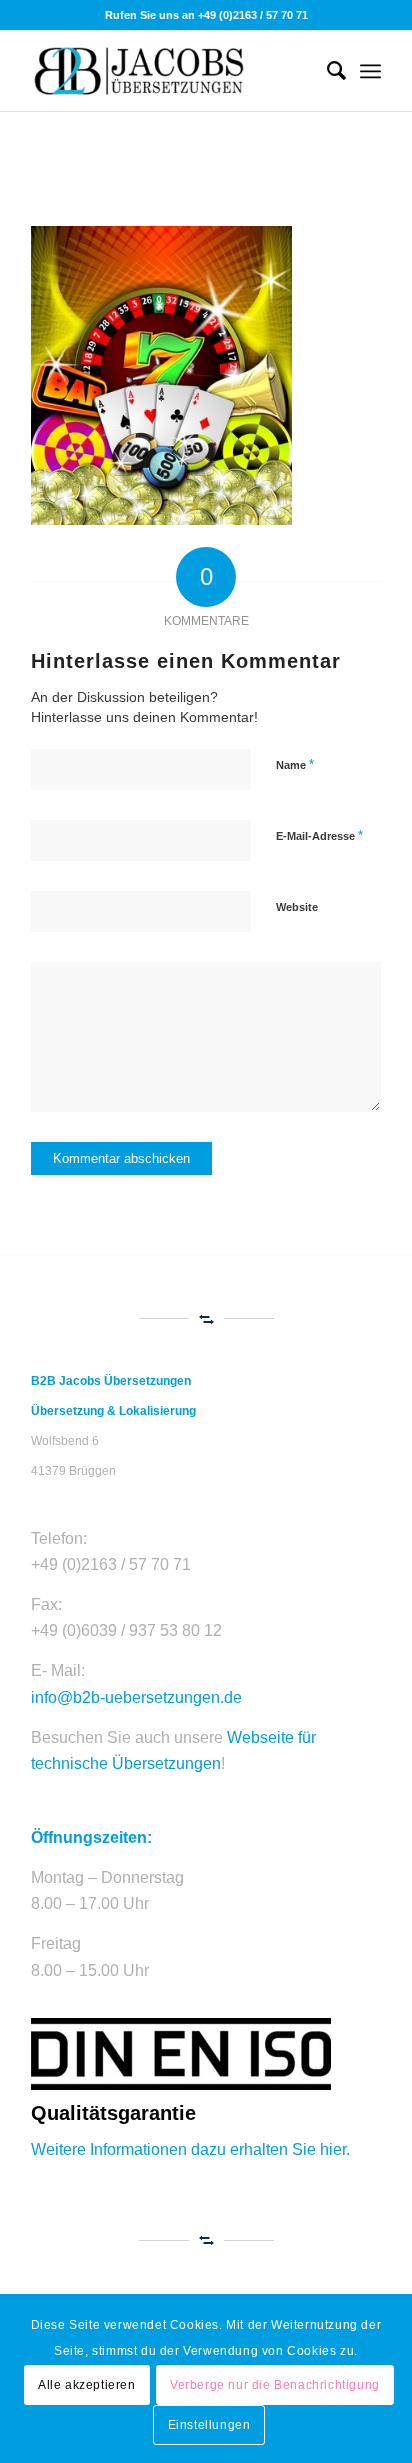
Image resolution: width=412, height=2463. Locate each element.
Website (297, 907)
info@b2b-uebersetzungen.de (136, 1697)
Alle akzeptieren (87, 2385)
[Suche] (326, 71)
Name (295, 764)
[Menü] (370, 71)
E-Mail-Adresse (319, 835)
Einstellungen (209, 2425)
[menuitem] (326, 71)
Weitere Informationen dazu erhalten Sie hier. (190, 2149)
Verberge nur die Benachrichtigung (275, 2385)
